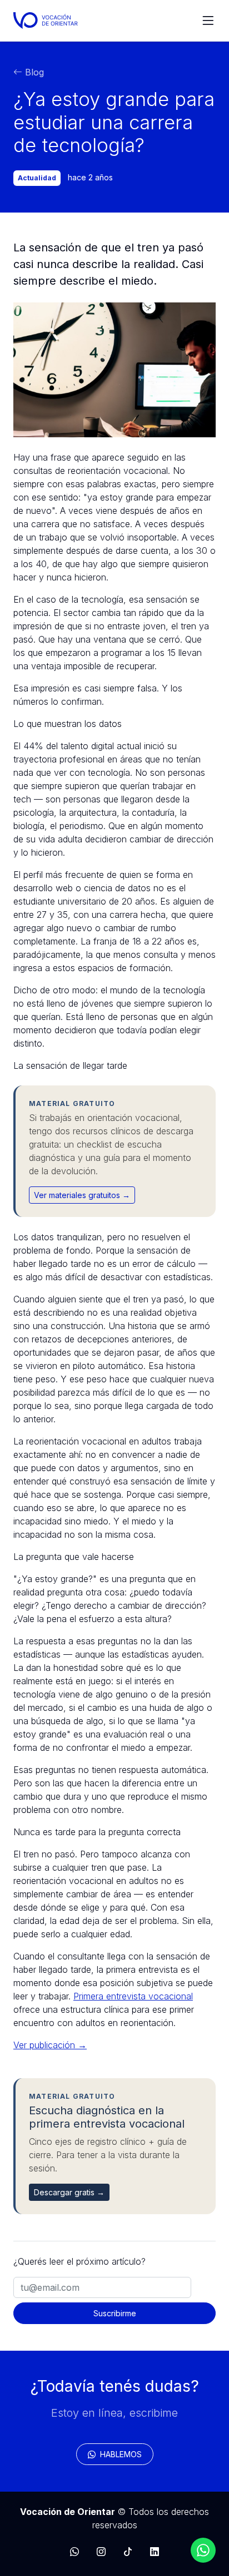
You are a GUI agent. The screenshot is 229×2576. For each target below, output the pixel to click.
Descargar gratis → (69, 2192)
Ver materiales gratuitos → (82, 1195)
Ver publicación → (50, 2045)
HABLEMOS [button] (120, 2454)
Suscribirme (115, 2313)
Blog (33, 72)
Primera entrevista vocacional (133, 1996)
